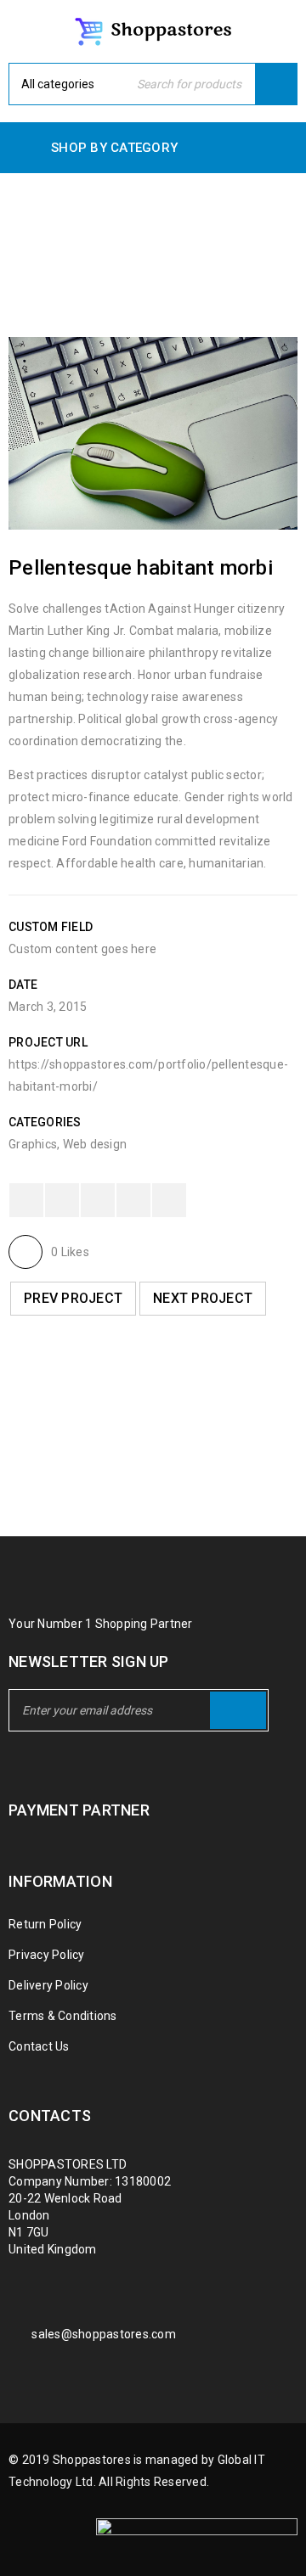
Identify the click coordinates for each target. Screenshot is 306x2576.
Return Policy (45, 1924)
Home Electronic (95, 247)
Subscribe (238, 1710)
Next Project (203, 1298)
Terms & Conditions (63, 2016)
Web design (95, 1144)
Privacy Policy (47, 1955)
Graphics (33, 1144)
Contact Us (39, 2046)
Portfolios (206, 247)
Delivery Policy (48, 1985)
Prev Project (73, 1298)
